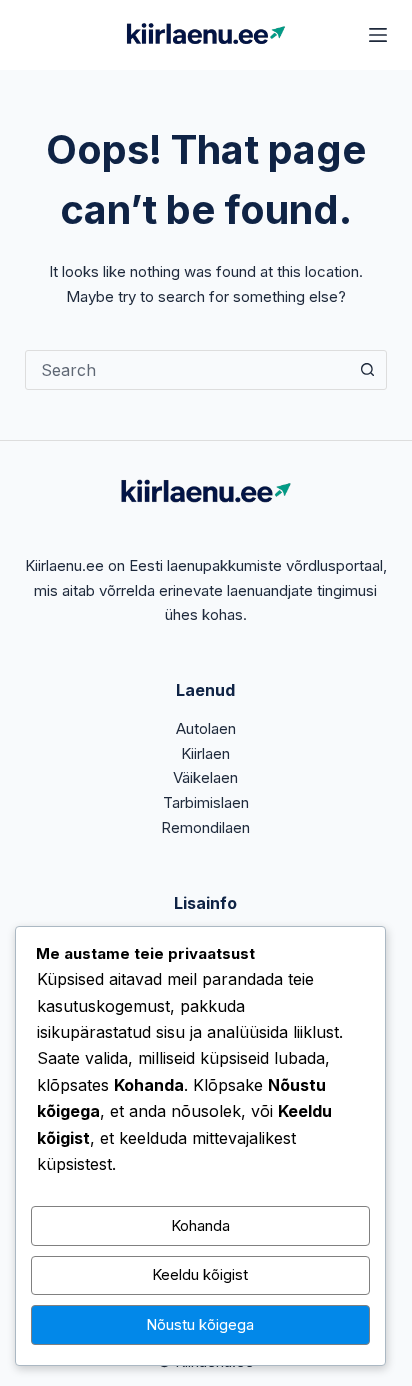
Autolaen (206, 728)
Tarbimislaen (206, 802)
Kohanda (200, 1225)
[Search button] (367, 370)
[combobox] (187, 370)
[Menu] (378, 35)
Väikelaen (205, 777)
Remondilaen (205, 827)
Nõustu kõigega (200, 1324)
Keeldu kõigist (200, 1274)
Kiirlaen (205, 753)
